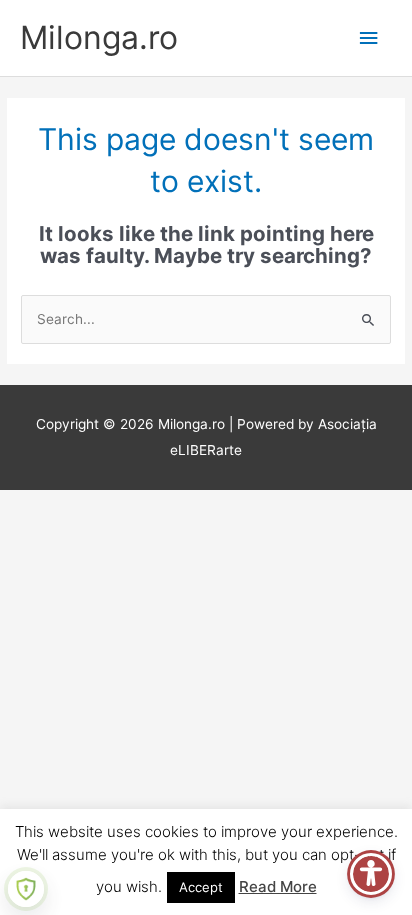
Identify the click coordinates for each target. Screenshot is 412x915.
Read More (278, 886)
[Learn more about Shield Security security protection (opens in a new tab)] (26, 889)
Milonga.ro (99, 37)
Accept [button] (201, 887)
